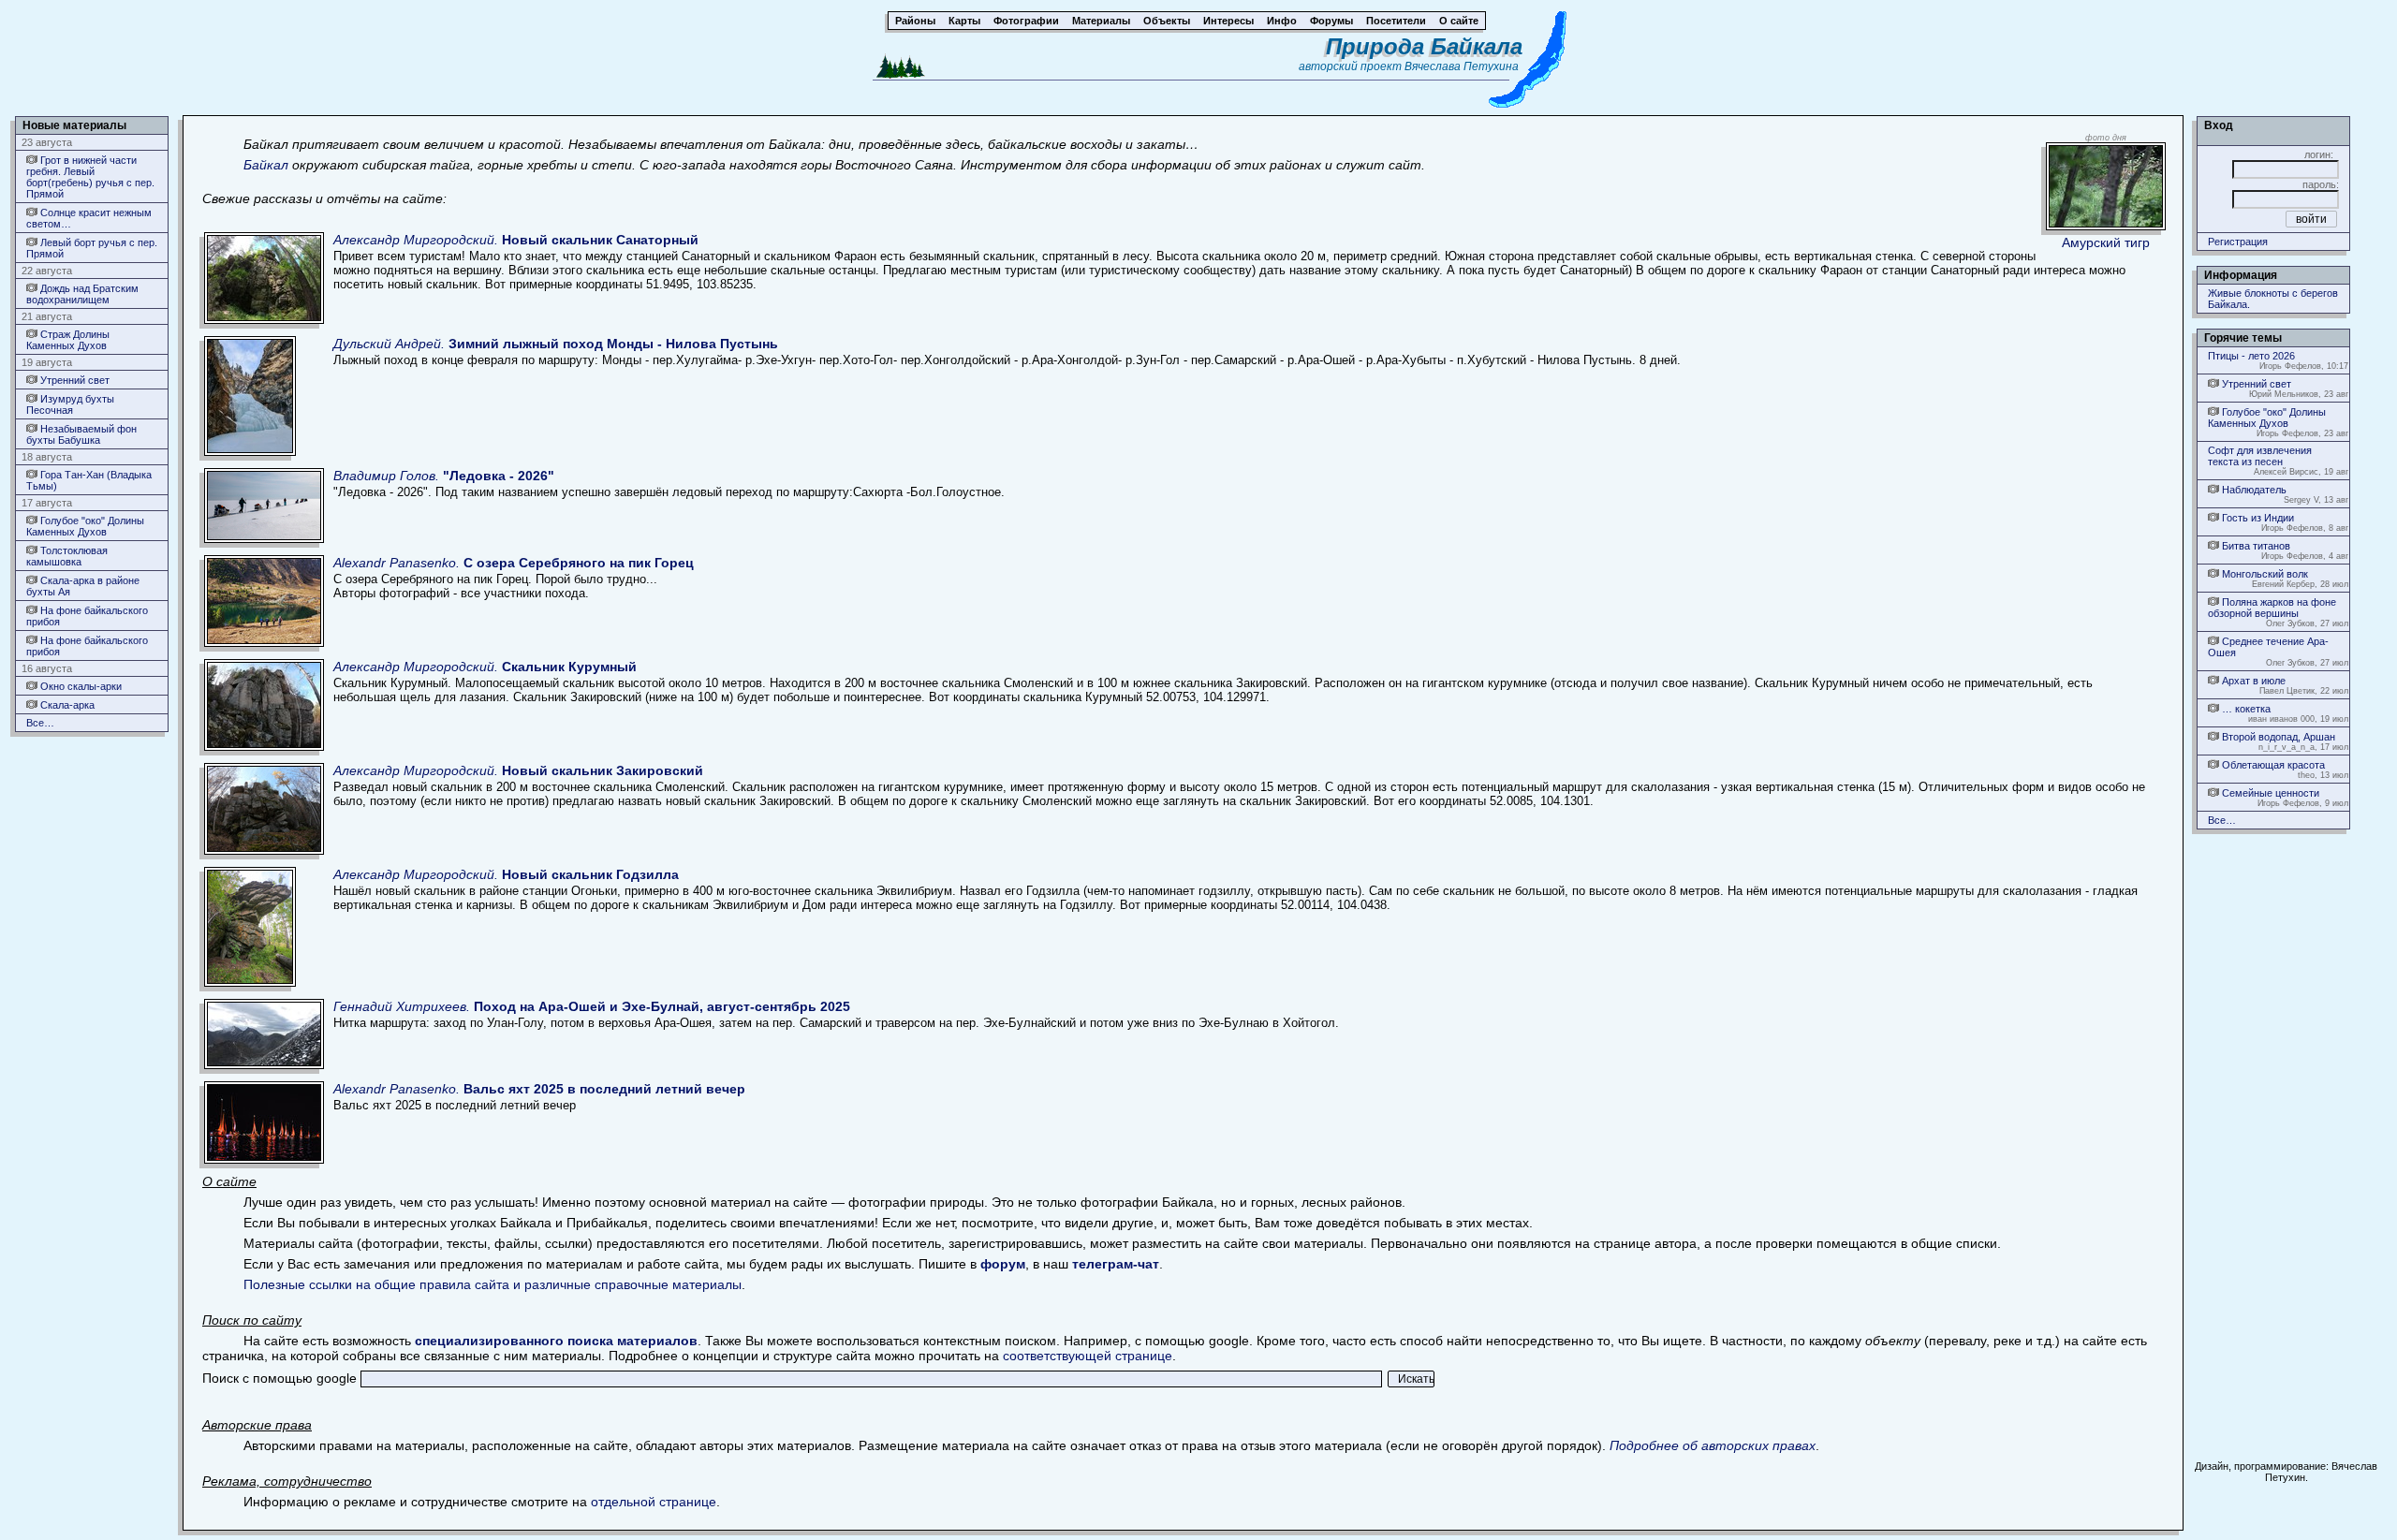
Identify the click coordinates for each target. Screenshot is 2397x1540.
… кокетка (2245, 709)
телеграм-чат (1116, 1264)
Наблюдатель (2253, 490)
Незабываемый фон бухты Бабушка (81, 434)
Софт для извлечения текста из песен (2260, 456)
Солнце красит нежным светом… (89, 218)
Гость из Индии (2257, 518)
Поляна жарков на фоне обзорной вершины (2272, 608)
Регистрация (2238, 242)
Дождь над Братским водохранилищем (82, 294)
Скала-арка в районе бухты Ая (83, 586)
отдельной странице (654, 1502)
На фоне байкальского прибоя (87, 616)
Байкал (266, 165)
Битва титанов (2255, 546)
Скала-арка (66, 705)
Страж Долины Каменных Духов (68, 340)
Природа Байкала (1424, 46)
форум (1003, 1264)
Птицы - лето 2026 (2251, 356)
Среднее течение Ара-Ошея (2268, 647)
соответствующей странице (1088, 1356)
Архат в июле (2252, 681)
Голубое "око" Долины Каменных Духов (85, 526)
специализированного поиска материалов (556, 1341)
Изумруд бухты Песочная (70, 404)
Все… (40, 723)
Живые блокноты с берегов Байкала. (2273, 299)
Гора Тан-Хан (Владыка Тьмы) (89, 480)
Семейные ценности (2269, 793)
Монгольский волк (2264, 574)
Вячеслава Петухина (1462, 66)
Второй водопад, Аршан (2277, 737)
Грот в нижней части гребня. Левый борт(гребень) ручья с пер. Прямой (90, 177)
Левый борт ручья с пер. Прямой (92, 248)
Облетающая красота (2272, 765)
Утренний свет (74, 380)
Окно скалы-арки (80, 686)
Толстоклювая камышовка (67, 556)
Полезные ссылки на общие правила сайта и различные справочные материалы (493, 1284)
